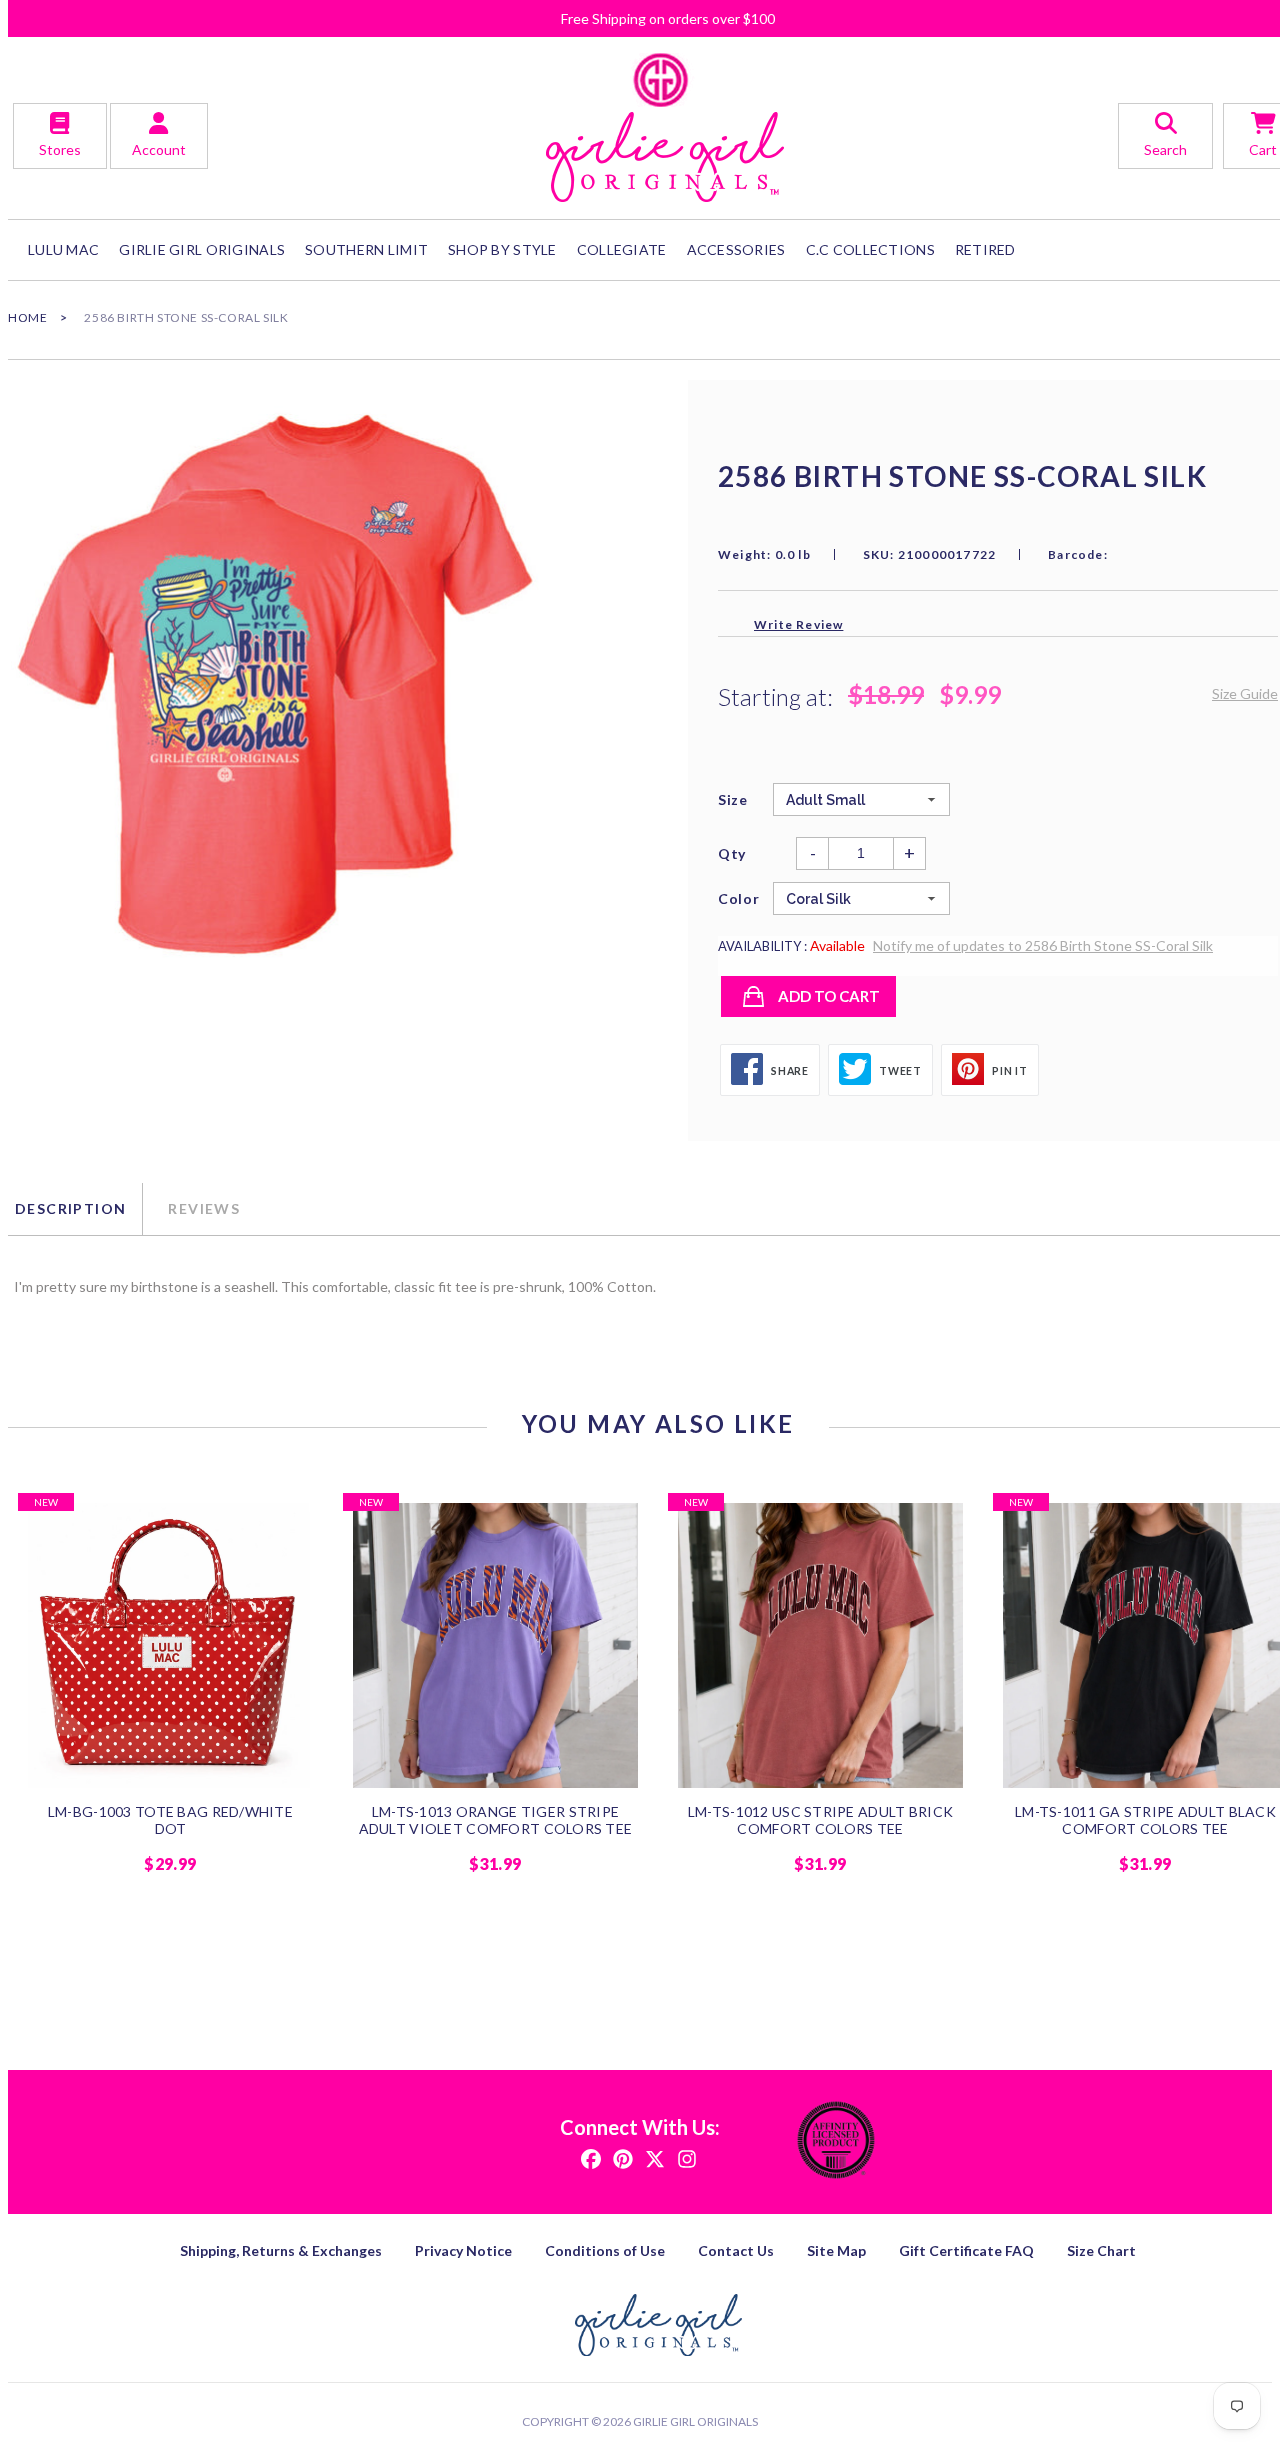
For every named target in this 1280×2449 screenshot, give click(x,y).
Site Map (836, 2250)
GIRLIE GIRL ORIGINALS (202, 249)
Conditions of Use (605, 2250)
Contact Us (736, 2250)
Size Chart (1101, 2250)
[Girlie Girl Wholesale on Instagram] (687, 2157)
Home (27, 317)
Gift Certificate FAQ (966, 2250)
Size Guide (1245, 693)
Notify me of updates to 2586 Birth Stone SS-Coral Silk (1043, 945)
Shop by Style (502, 249)
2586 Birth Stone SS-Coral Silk (186, 317)
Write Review (798, 624)
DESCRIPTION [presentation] (70, 1208)
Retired (985, 249)
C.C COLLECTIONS (870, 249)
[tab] (75, 1209)
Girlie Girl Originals (695, 2421)
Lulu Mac (63, 249)
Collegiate (622, 249)
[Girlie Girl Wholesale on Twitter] (655, 2157)
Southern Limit (366, 249)
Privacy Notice (463, 2250)
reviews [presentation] (204, 1208)
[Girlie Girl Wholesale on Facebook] (591, 2157)
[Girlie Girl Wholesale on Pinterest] (623, 2157)
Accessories (736, 249)
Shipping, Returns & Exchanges (281, 2250)
